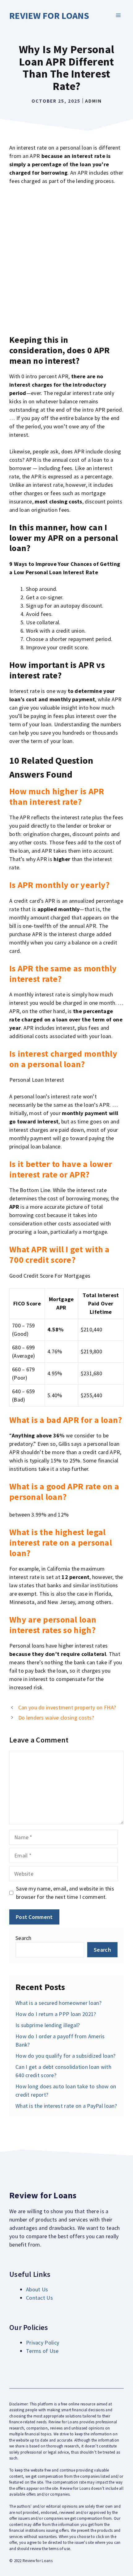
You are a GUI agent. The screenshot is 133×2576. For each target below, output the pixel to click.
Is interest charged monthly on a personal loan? (63, 1059)
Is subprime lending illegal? (48, 2025)
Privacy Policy (43, 2343)
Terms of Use (42, 2351)
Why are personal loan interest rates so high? (53, 1625)
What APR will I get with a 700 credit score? (60, 1254)
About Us (37, 2289)
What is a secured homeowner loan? (58, 2003)
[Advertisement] (66, 260)
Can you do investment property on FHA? (67, 1707)
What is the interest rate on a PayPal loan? (66, 2106)
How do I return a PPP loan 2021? (56, 2014)
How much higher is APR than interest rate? (57, 796)
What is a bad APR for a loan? (66, 1420)
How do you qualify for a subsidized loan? (65, 2056)
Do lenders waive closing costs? (56, 1718)
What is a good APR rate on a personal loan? (64, 1492)
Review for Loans (49, 15)
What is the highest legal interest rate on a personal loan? (61, 1542)
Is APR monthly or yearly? (60, 885)
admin (93, 101)
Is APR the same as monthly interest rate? (63, 974)
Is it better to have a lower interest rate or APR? (61, 1169)
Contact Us (39, 2298)
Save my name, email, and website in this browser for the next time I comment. (65, 1893)
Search (24, 1938)
